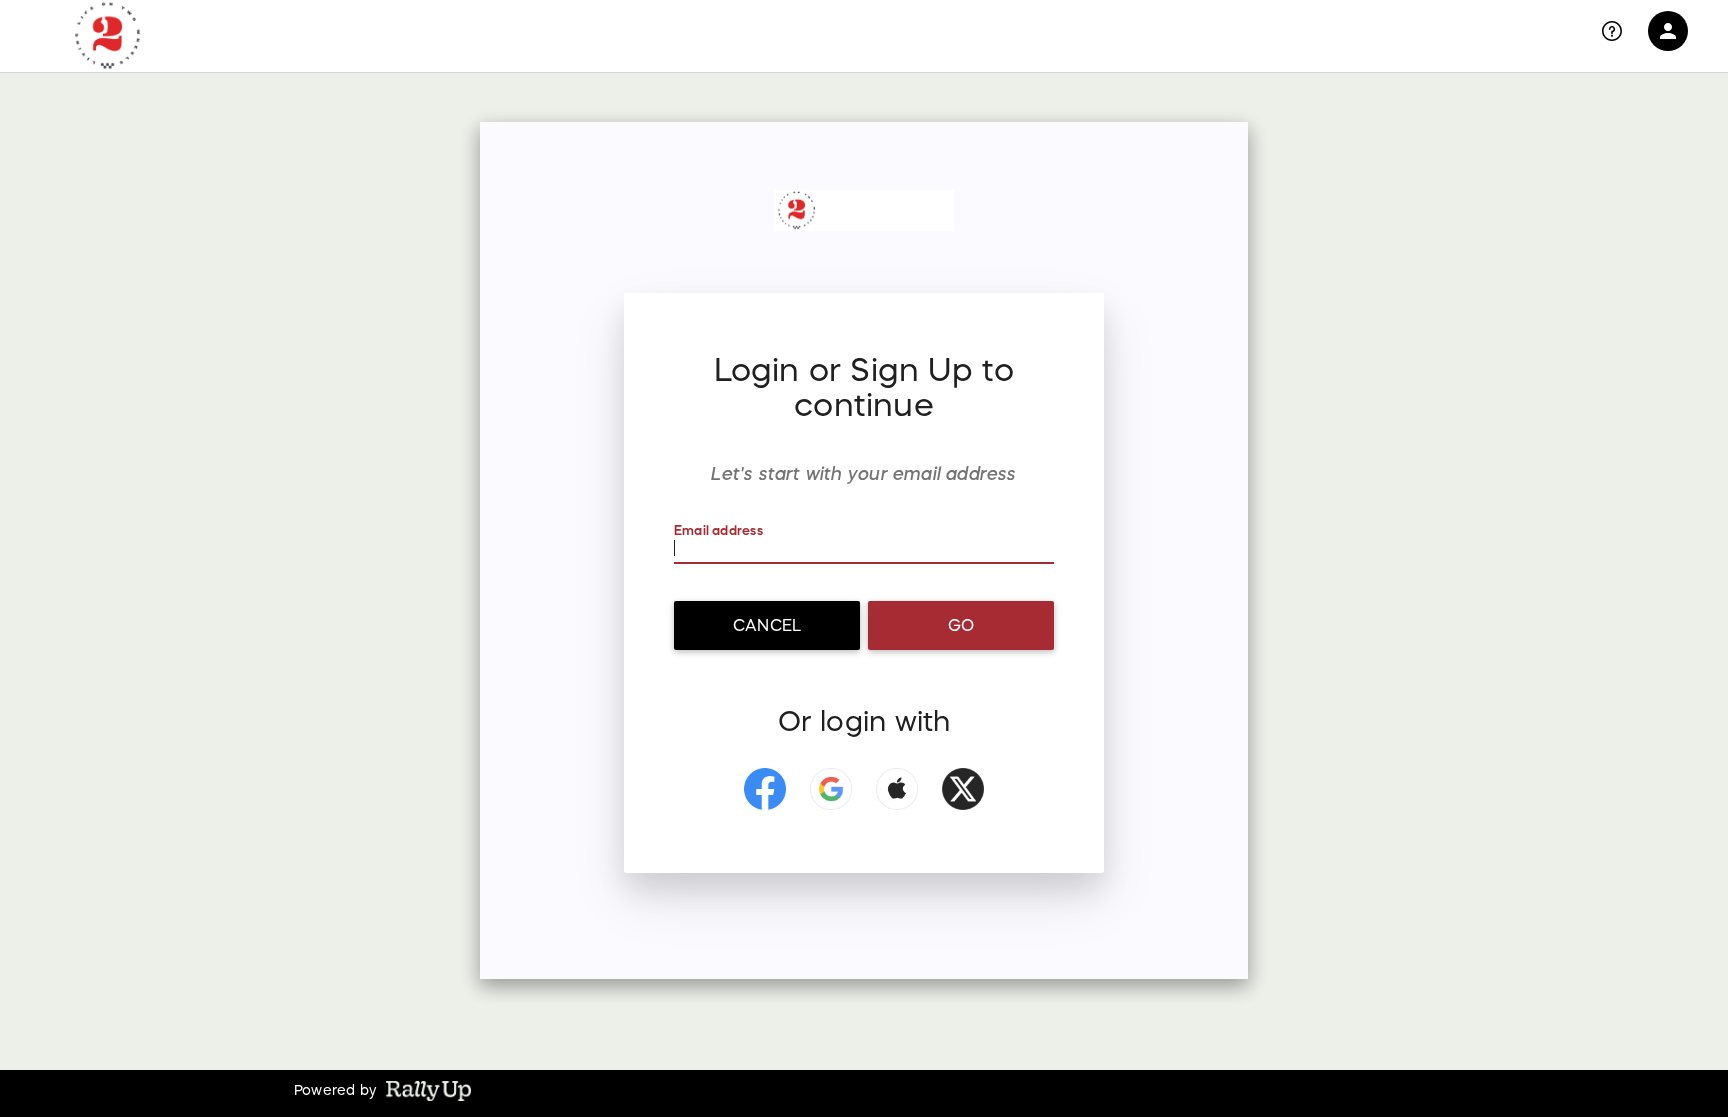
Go (961, 625)
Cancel (767, 625)
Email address (718, 531)
